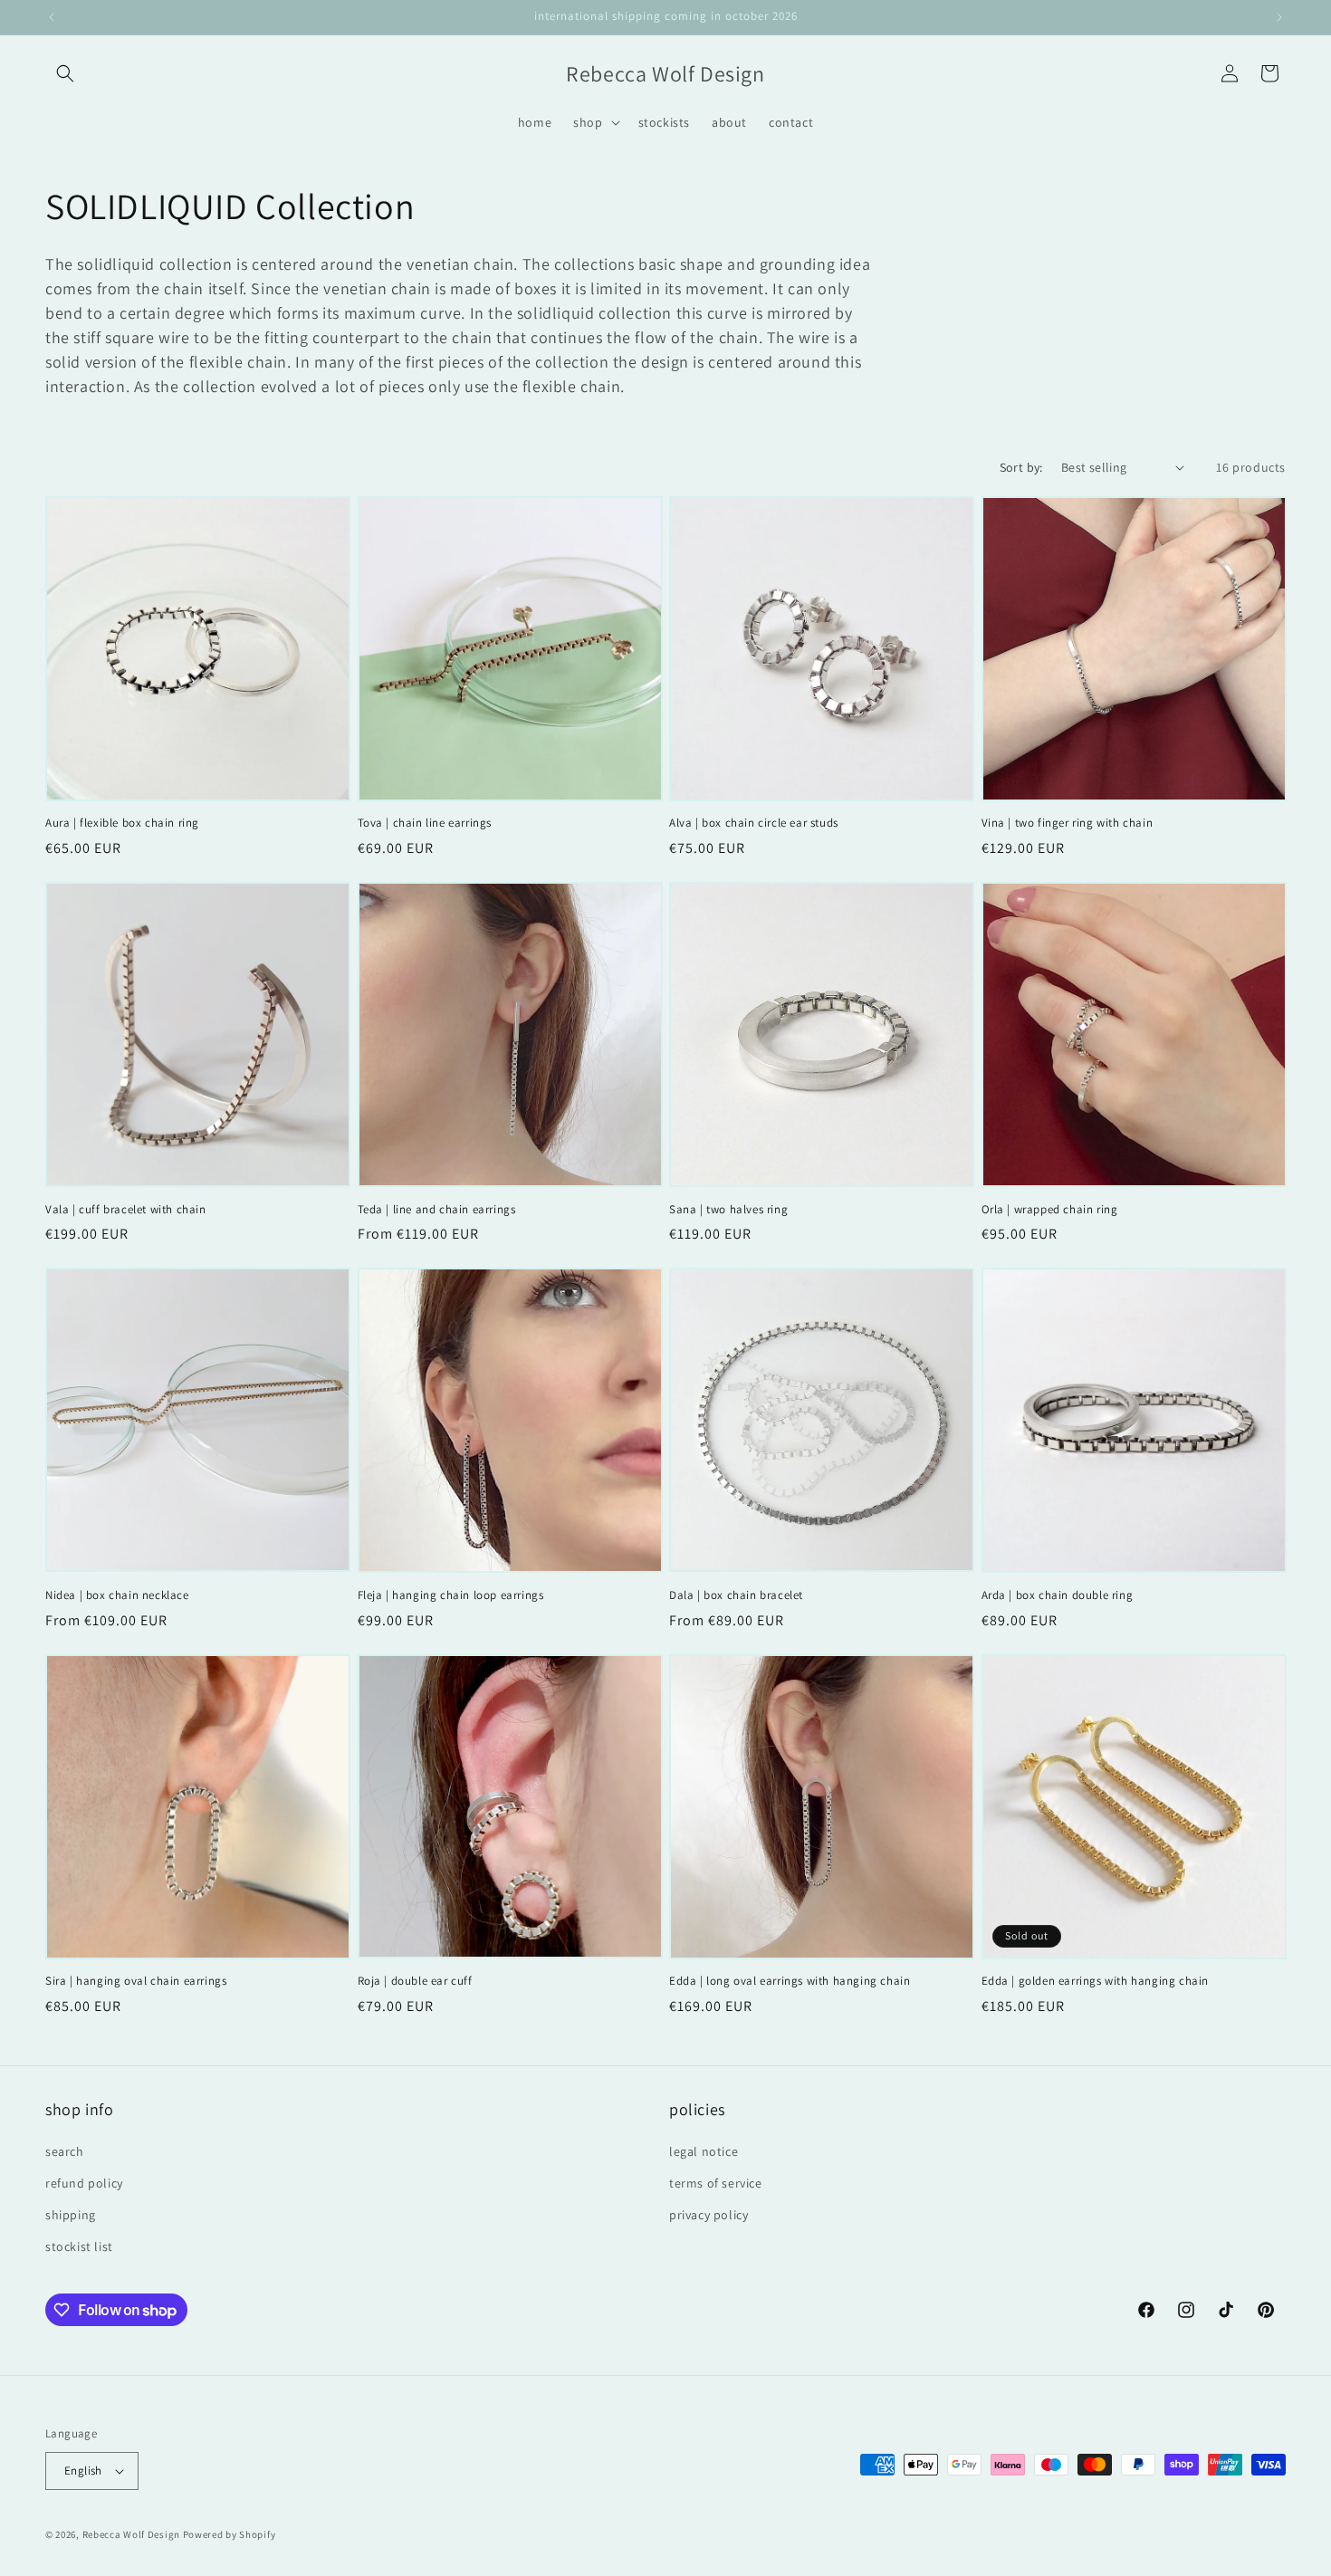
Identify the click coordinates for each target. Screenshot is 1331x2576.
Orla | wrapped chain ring (1050, 1210)
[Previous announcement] (52, 17)
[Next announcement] (1279, 17)
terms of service (716, 2183)
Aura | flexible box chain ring (122, 823)
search (65, 2151)
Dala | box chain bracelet (736, 1595)
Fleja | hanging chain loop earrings (451, 1595)
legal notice (704, 2151)
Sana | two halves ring (728, 1210)
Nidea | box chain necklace (117, 1595)
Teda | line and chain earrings (437, 1210)
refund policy (84, 2183)
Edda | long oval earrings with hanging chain (790, 1981)
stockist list (79, 2246)
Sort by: (1021, 467)
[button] (65, 73)
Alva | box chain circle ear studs (754, 823)
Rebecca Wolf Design (131, 2534)
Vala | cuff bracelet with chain (126, 1210)
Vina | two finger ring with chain (1068, 823)
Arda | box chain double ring (1058, 1595)
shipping (71, 2215)
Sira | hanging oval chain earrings (136, 1981)
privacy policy (709, 2215)
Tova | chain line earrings (425, 823)
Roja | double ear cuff (415, 1981)
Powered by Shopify (230, 2534)
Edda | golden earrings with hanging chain (1096, 1981)
